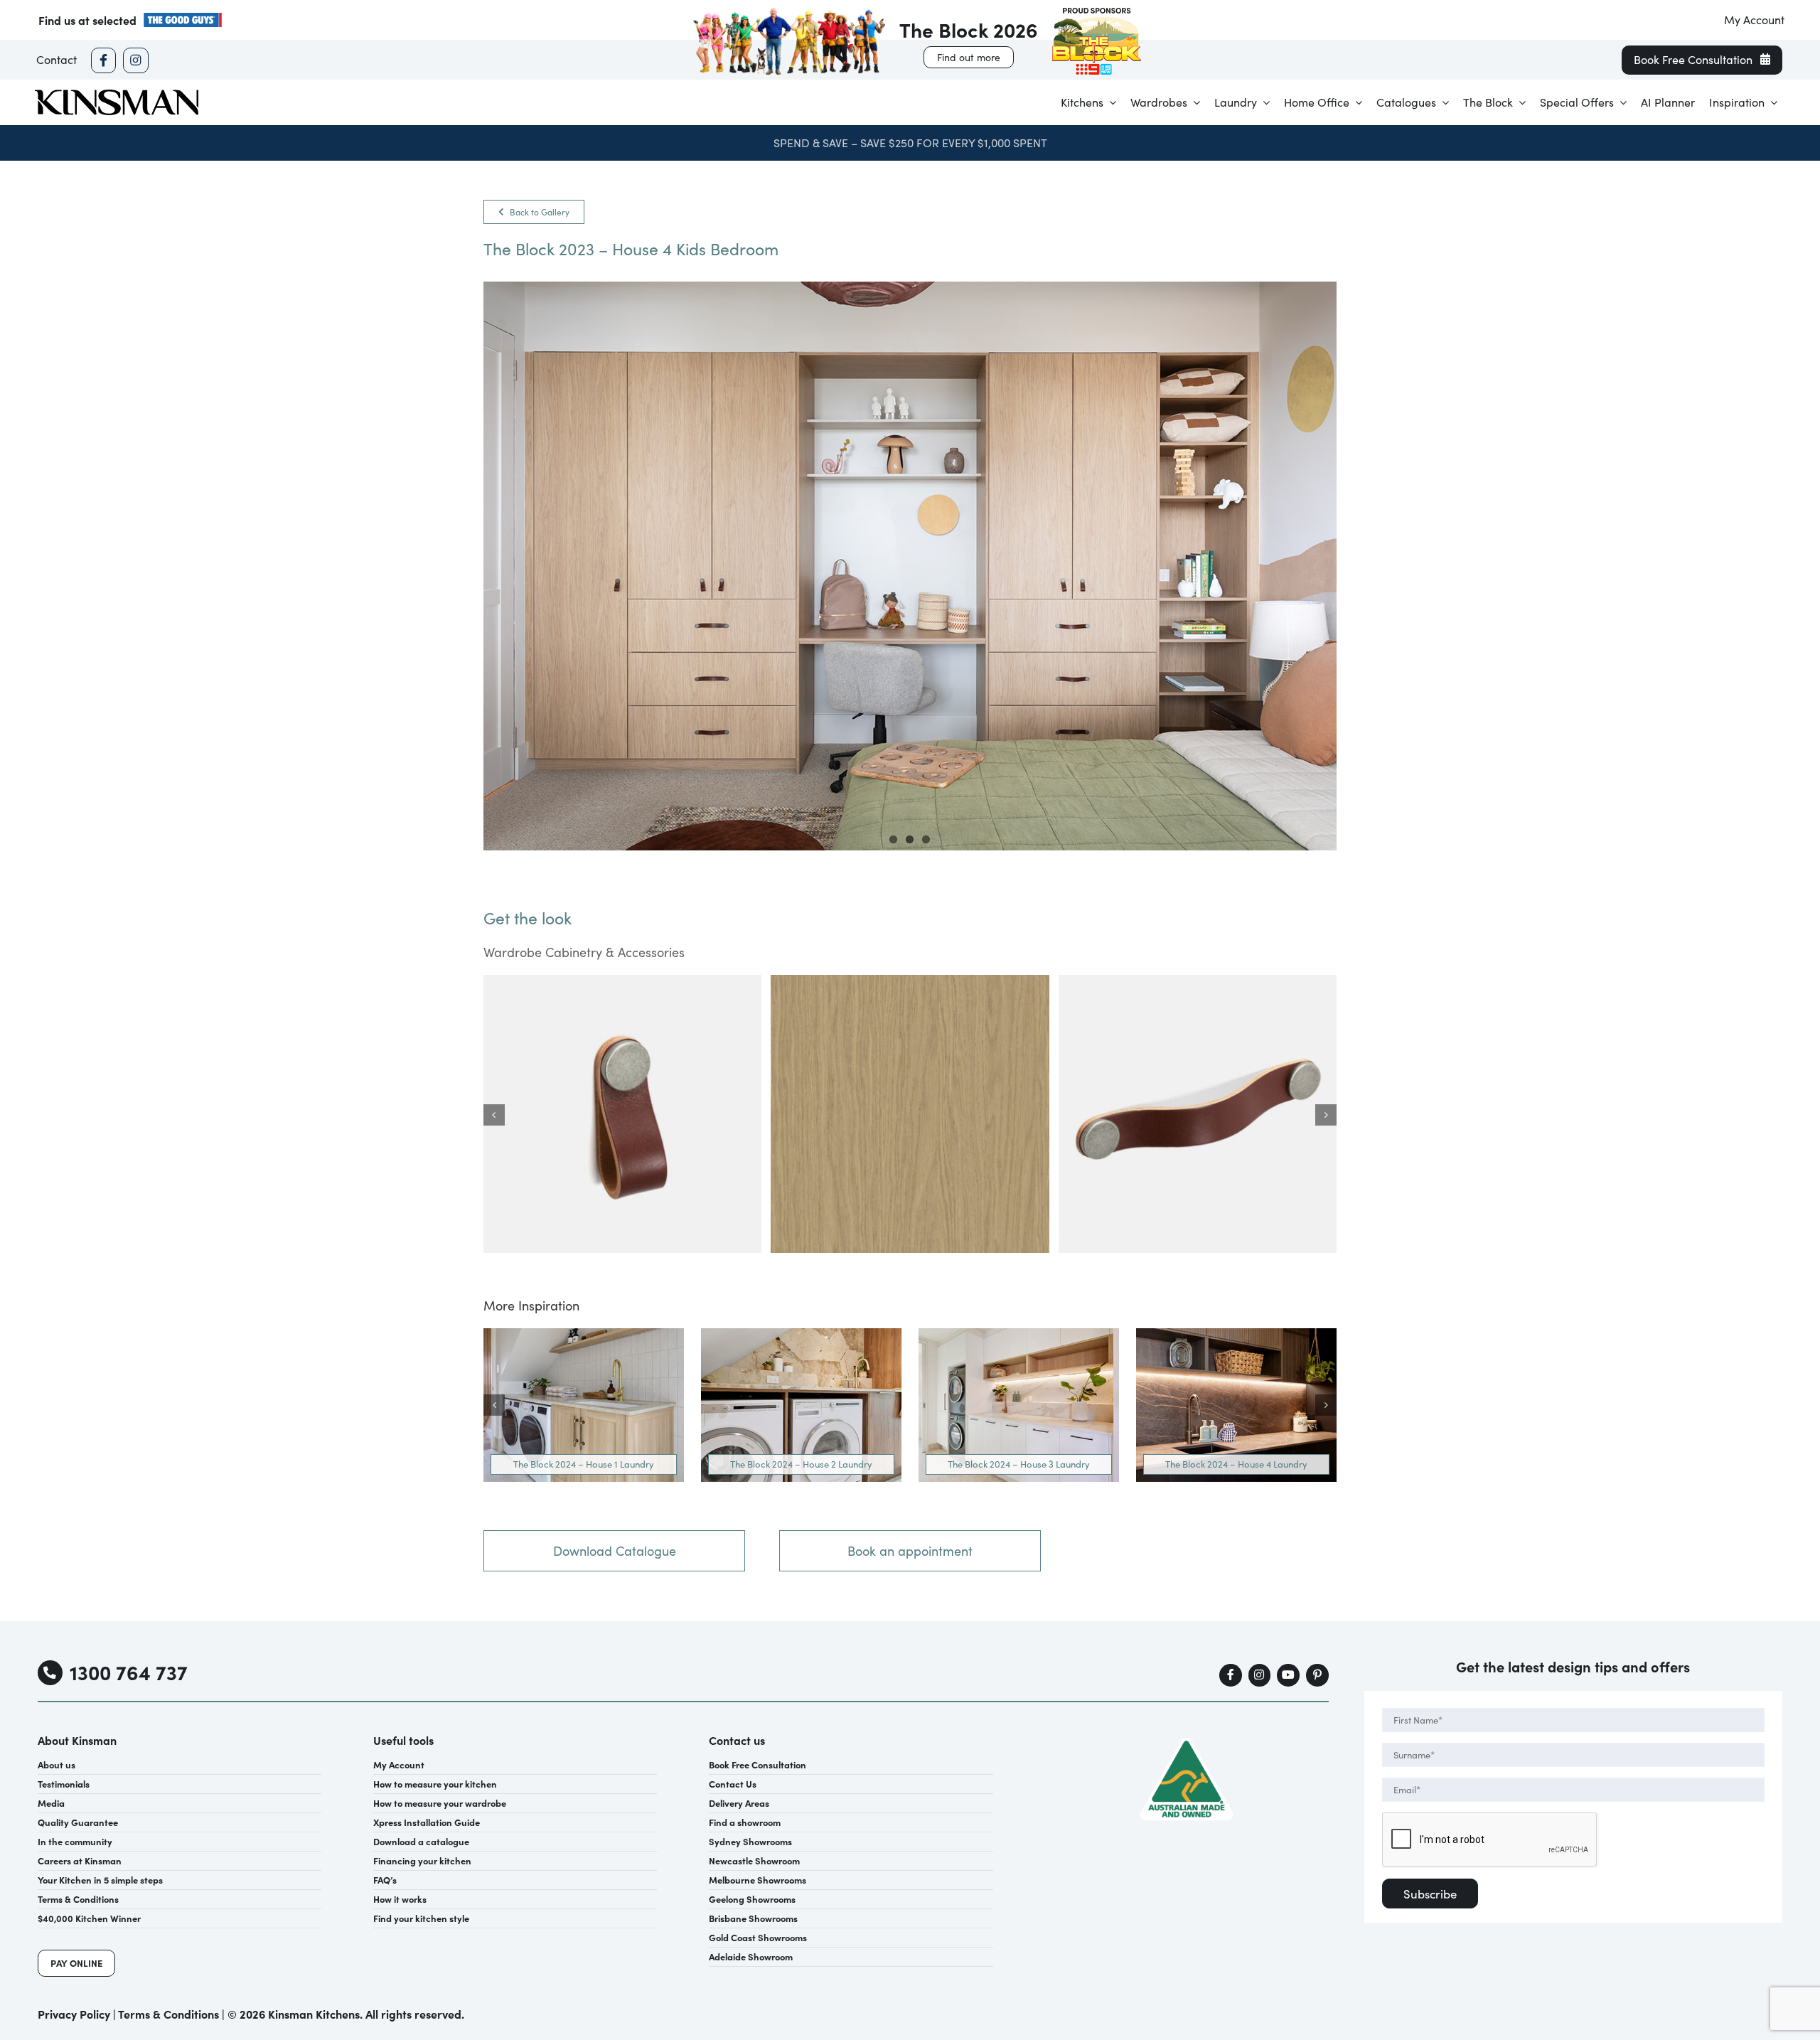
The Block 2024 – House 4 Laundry (1236, 1464)
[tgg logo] (183, 17)
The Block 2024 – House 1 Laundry (584, 1464)
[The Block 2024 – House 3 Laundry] (1019, 1335)
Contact (57, 59)
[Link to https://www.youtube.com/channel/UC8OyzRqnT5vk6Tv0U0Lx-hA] (1288, 1675)
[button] (494, 1115)
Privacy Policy (74, 2014)
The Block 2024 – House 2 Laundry (801, 1464)
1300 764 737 (129, 1672)
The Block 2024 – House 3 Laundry (1019, 1464)
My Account (1754, 20)
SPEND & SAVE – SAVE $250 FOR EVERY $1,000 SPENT (910, 143)
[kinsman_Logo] (117, 94)
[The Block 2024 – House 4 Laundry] (1236, 1335)
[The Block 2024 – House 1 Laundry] (584, 1335)
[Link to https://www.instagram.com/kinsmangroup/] (135, 60)
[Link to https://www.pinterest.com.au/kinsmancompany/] (1317, 1675)
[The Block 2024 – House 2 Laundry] (801, 1335)
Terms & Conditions (168, 2014)
